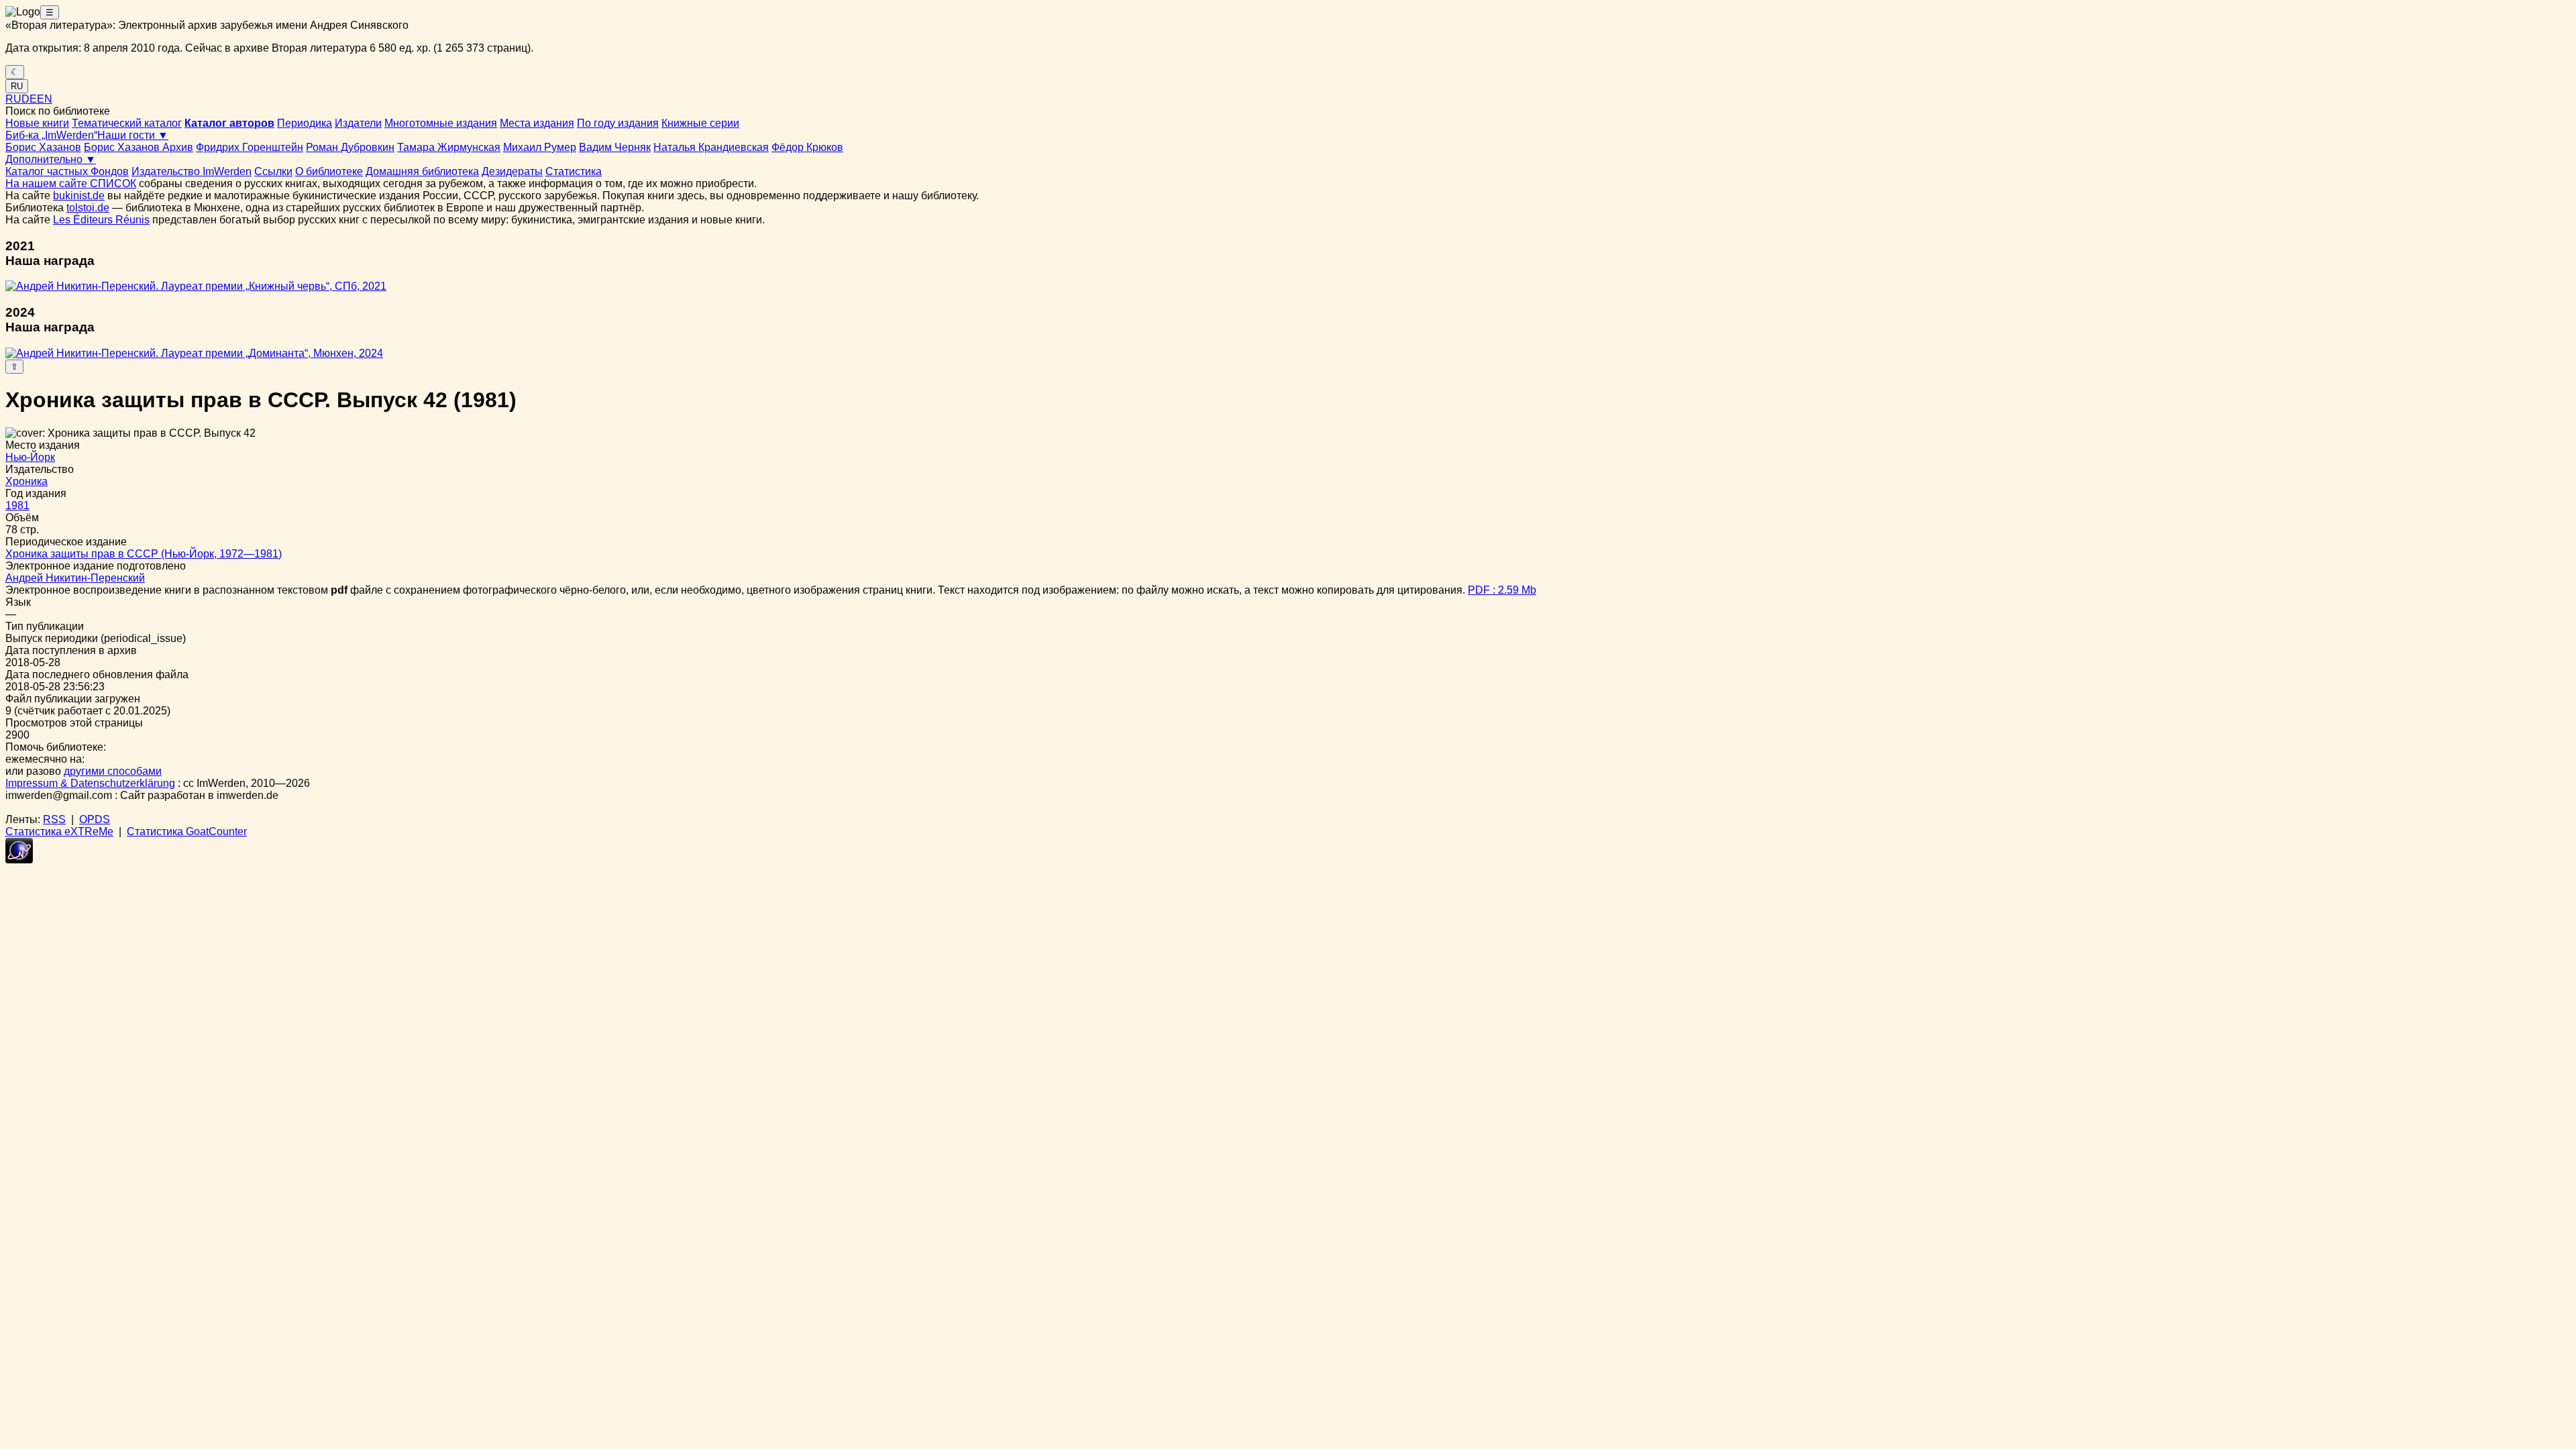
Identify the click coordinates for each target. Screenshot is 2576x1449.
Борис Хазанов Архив (139, 147)
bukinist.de (79, 196)
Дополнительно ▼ (51, 159)
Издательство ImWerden (192, 171)
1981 (17, 505)
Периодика (305, 123)
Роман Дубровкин (350, 147)
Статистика (574, 171)
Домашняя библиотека (422, 171)
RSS (54, 819)
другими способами (113, 771)
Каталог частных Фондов (67, 171)
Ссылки (273, 171)
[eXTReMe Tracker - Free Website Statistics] (19, 860)
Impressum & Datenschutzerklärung (90, 783)
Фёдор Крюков (807, 147)
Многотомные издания (441, 123)
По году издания (618, 123)
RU (17, 86)
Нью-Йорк (30, 457)
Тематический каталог (127, 123)
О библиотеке (329, 171)
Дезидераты (512, 171)
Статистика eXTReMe (59, 831)
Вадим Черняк (615, 147)
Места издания (537, 123)
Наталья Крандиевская (711, 147)
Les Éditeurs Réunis (101, 220)
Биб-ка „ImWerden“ (51, 135)
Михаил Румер (540, 147)
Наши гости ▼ (133, 135)
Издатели (358, 123)
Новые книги (37, 123)
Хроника (26, 481)
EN (45, 99)
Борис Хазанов (43, 147)
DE (29, 99)
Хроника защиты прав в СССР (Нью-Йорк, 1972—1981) (144, 554)
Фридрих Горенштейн (250, 147)
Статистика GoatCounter (187, 831)
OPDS (95, 819)
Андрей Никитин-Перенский (75, 578)
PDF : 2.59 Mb (1502, 590)
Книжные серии (700, 123)
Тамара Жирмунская (449, 147)
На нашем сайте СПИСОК (71, 183)
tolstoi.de (88, 208)
